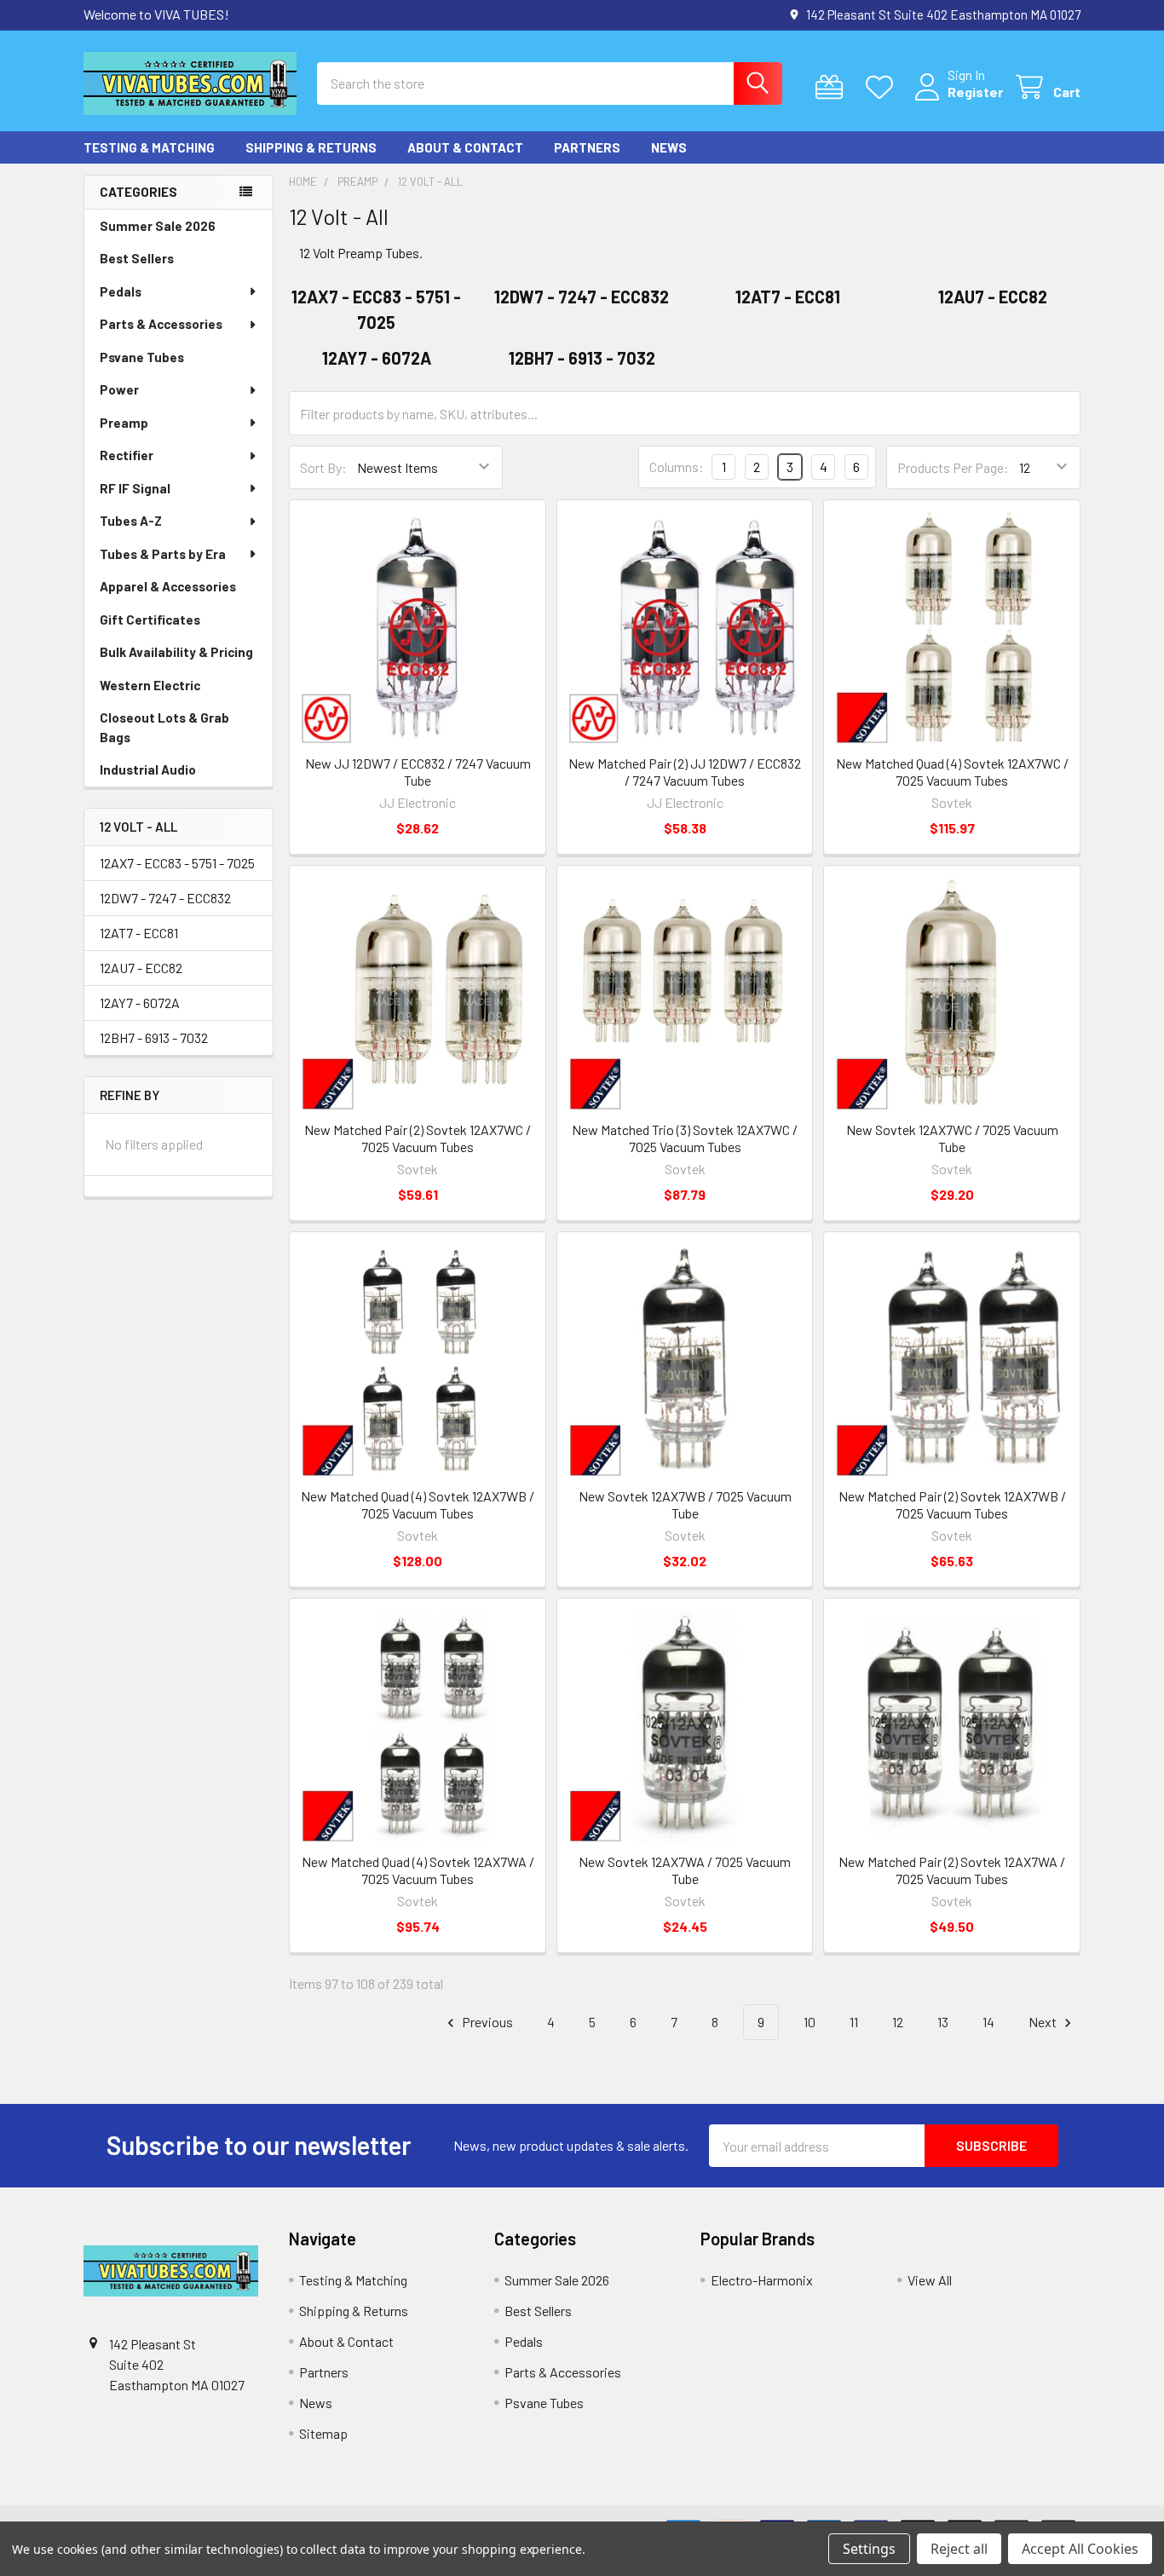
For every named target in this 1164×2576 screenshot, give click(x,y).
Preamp (124, 423)
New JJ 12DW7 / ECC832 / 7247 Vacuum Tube (418, 772)
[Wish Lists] (883, 87)
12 (898, 2022)
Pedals (121, 291)
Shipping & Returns (311, 147)
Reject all (959, 2549)
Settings (869, 2549)
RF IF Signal (135, 488)
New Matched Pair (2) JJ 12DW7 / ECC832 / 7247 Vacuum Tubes (685, 772)
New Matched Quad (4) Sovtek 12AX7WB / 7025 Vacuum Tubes (418, 1504)
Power (119, 389)
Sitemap (323, 2433)
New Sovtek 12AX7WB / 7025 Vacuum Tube (685, 1504)
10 (810, 2022)
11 (854, 2022)
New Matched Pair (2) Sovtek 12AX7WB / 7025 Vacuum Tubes (952, 1504)
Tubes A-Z (131, 521)
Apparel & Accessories (168, 586)
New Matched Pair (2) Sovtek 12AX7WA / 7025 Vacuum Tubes (952, 1870)
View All (930, 2280)
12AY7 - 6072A (140, 1003)
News (669, 147)
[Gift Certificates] (833, 87)
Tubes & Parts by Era (163, 554)
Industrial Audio (148, 769)
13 (943, 2022)
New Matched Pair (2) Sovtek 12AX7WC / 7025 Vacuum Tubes (418, 1138)
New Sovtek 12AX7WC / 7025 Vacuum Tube (952, 1138)
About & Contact (465, 147)
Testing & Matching (149, 147)
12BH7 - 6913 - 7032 (154, 1037)
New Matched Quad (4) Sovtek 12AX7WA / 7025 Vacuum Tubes (418, 1870)
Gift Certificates (150, 620)
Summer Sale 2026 (158, 226)
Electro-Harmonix (762, 2280)
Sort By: (323, 467)
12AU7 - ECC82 (141, 968)
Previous (486, 2022)
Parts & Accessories (161, 324)
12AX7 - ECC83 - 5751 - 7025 (177, 863)
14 (988, 2022)
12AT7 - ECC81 (139, 933)
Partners (587, 147)
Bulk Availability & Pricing (176, 652)
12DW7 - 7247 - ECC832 (165, 898)
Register (975, 92)
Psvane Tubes (142, 357)
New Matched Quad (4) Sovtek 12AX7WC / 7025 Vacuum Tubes (952, 772)
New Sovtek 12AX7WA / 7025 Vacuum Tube (685, 1870)
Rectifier (127, 455)
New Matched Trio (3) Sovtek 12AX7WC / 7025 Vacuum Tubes (685, 1138)
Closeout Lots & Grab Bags (164, 727)
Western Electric (150, 685)
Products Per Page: (953, 467)
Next (1044, 2022)
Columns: (677, 467)
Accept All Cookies (1080, 2549)
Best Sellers (137, 258)
